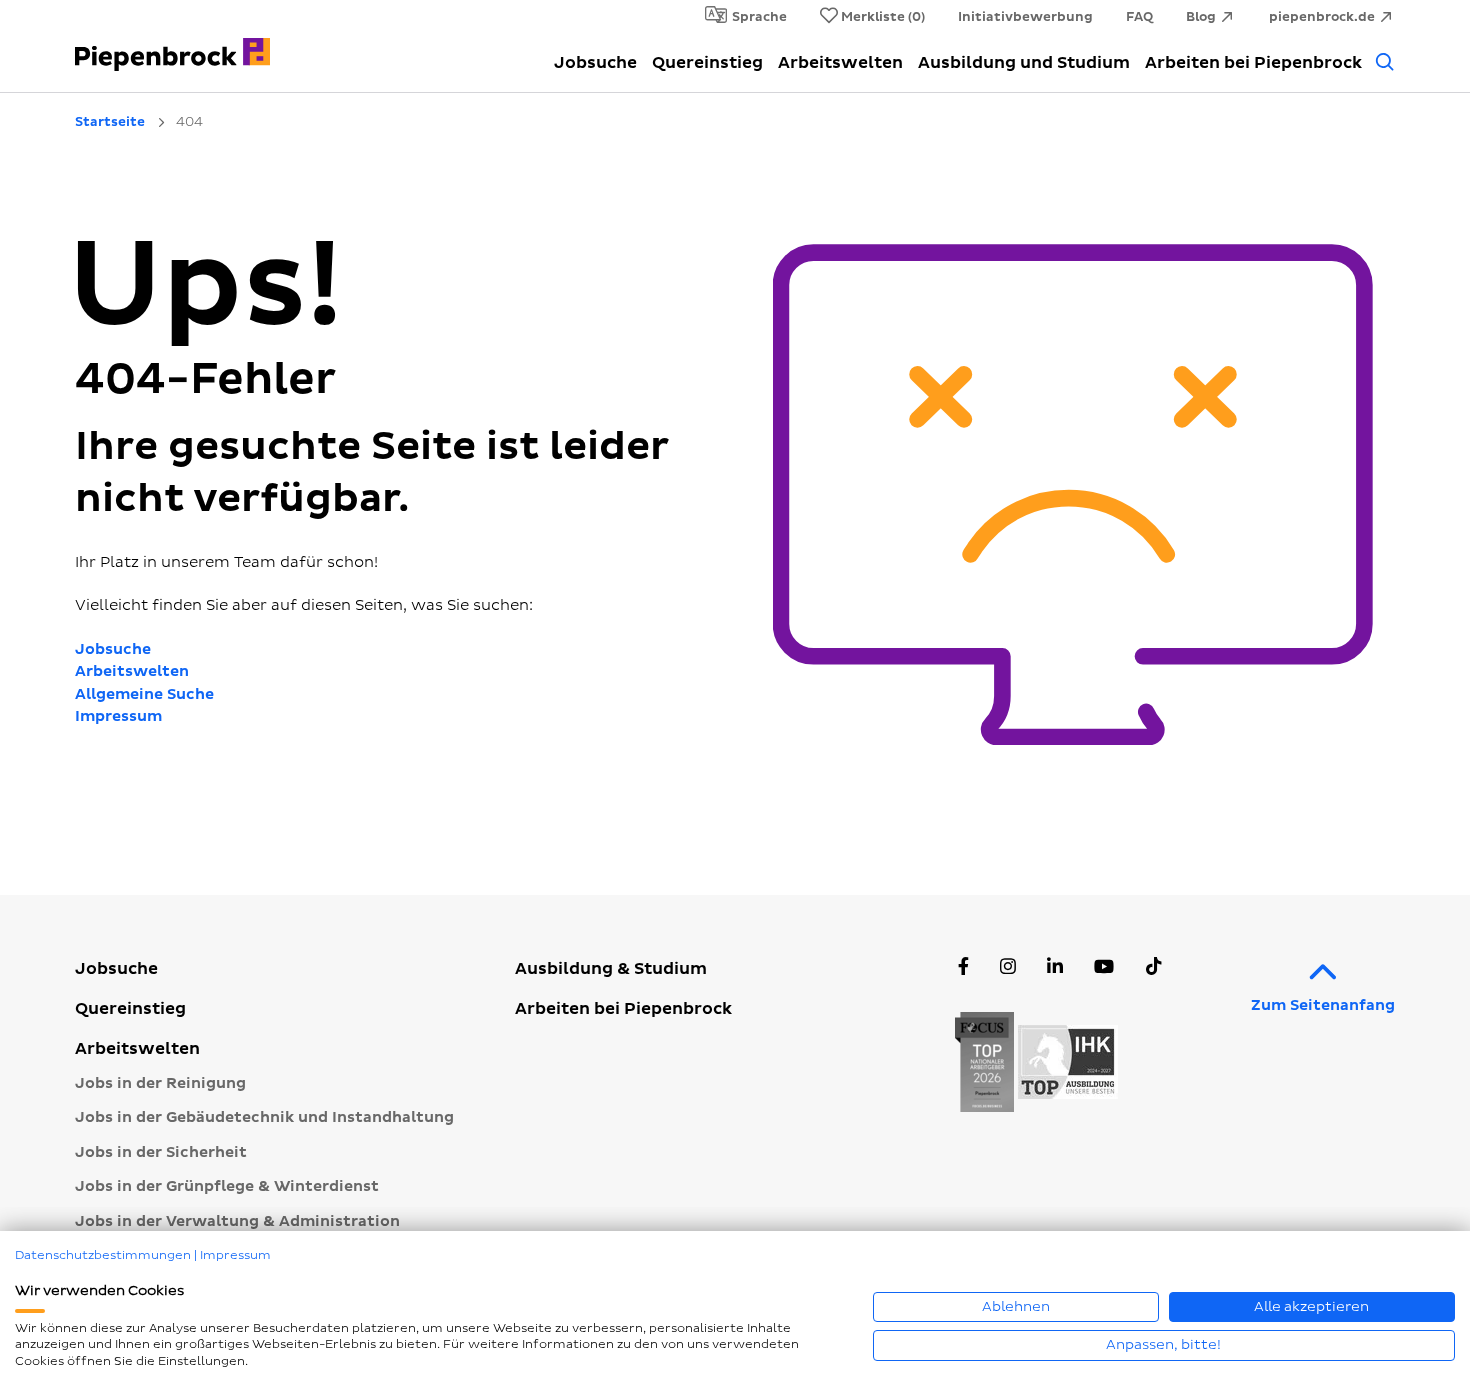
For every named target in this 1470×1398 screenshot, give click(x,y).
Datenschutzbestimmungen (103, 1255)
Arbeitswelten (840, 63)
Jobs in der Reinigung (160, 1083)
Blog (1201, 17)
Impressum (118, 716)
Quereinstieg (707, 63)
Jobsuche (595, 63)
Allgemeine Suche (144, 694)
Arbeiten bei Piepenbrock (1253, 63)
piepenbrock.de (1322, 17)
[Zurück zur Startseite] (172, 43)
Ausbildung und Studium (1024, 63)
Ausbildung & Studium (611, 969)
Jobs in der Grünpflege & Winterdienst (227, 1186)
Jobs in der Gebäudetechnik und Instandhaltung (264, 1117)
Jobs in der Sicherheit (161, 1152)
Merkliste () (883, 17)
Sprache (759, 17)
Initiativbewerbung (1025, 17)
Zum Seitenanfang (1323, 1005)
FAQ (1139, 17)
